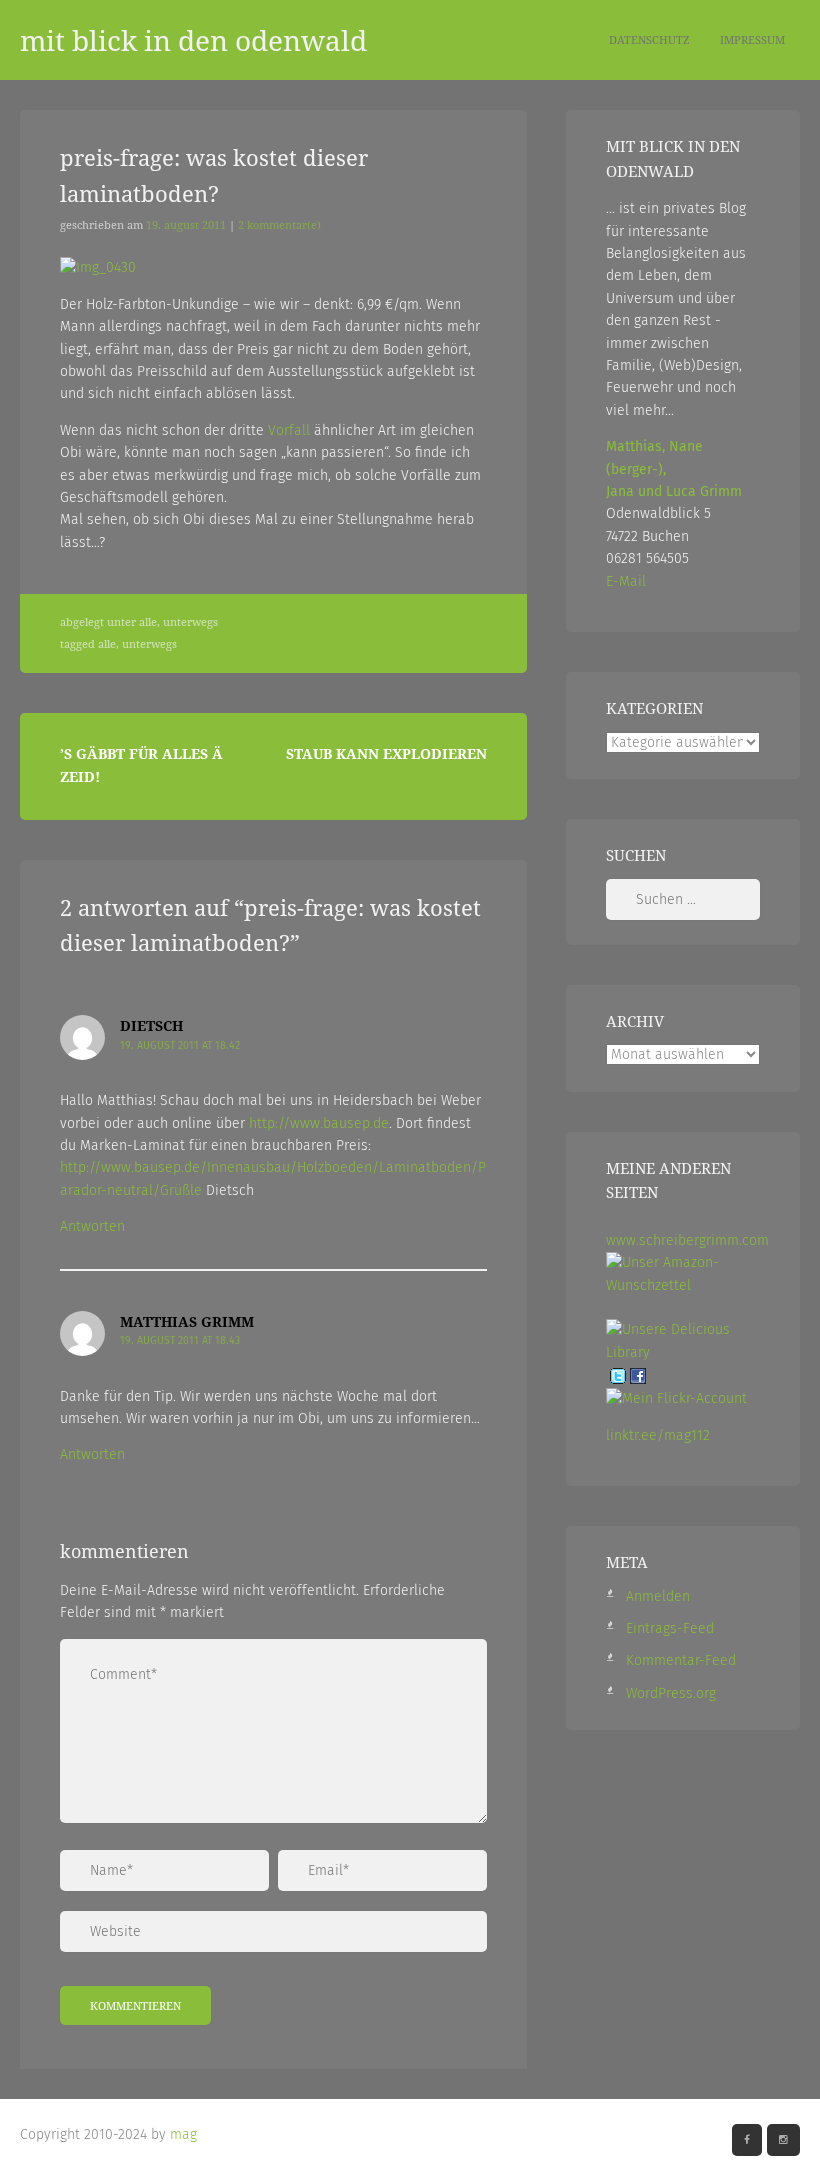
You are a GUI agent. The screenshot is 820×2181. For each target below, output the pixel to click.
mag (183, 2134)
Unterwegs (190, 622)
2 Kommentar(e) (279, 225)
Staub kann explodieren (386, 753)
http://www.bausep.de (319, 1123)
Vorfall (289, 430)
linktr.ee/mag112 (658, 1435)
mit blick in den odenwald (193, 40)
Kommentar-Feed (681, 1660)
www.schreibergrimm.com (687, 1240)
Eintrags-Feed (670, 1628)
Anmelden (658, 1596)
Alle (148, 622)
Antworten (92, 1226)
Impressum (752, 39)
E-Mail (626, 581)
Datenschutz (649, 39)
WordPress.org (671, 1693)
